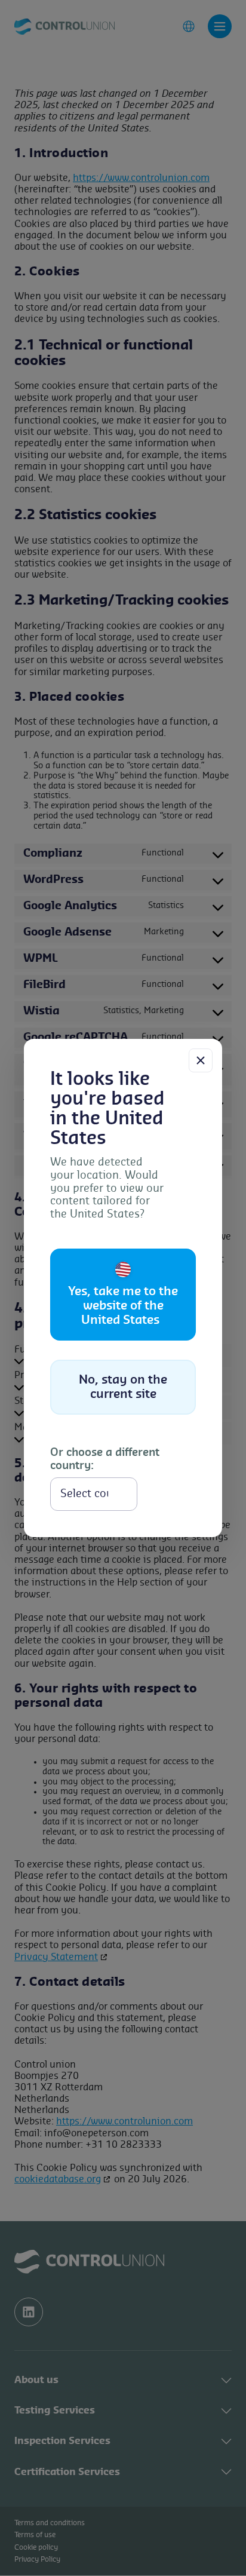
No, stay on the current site (123, 1387)
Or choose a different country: (105, 1459)
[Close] (201, 1060)
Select (169, 1494)
